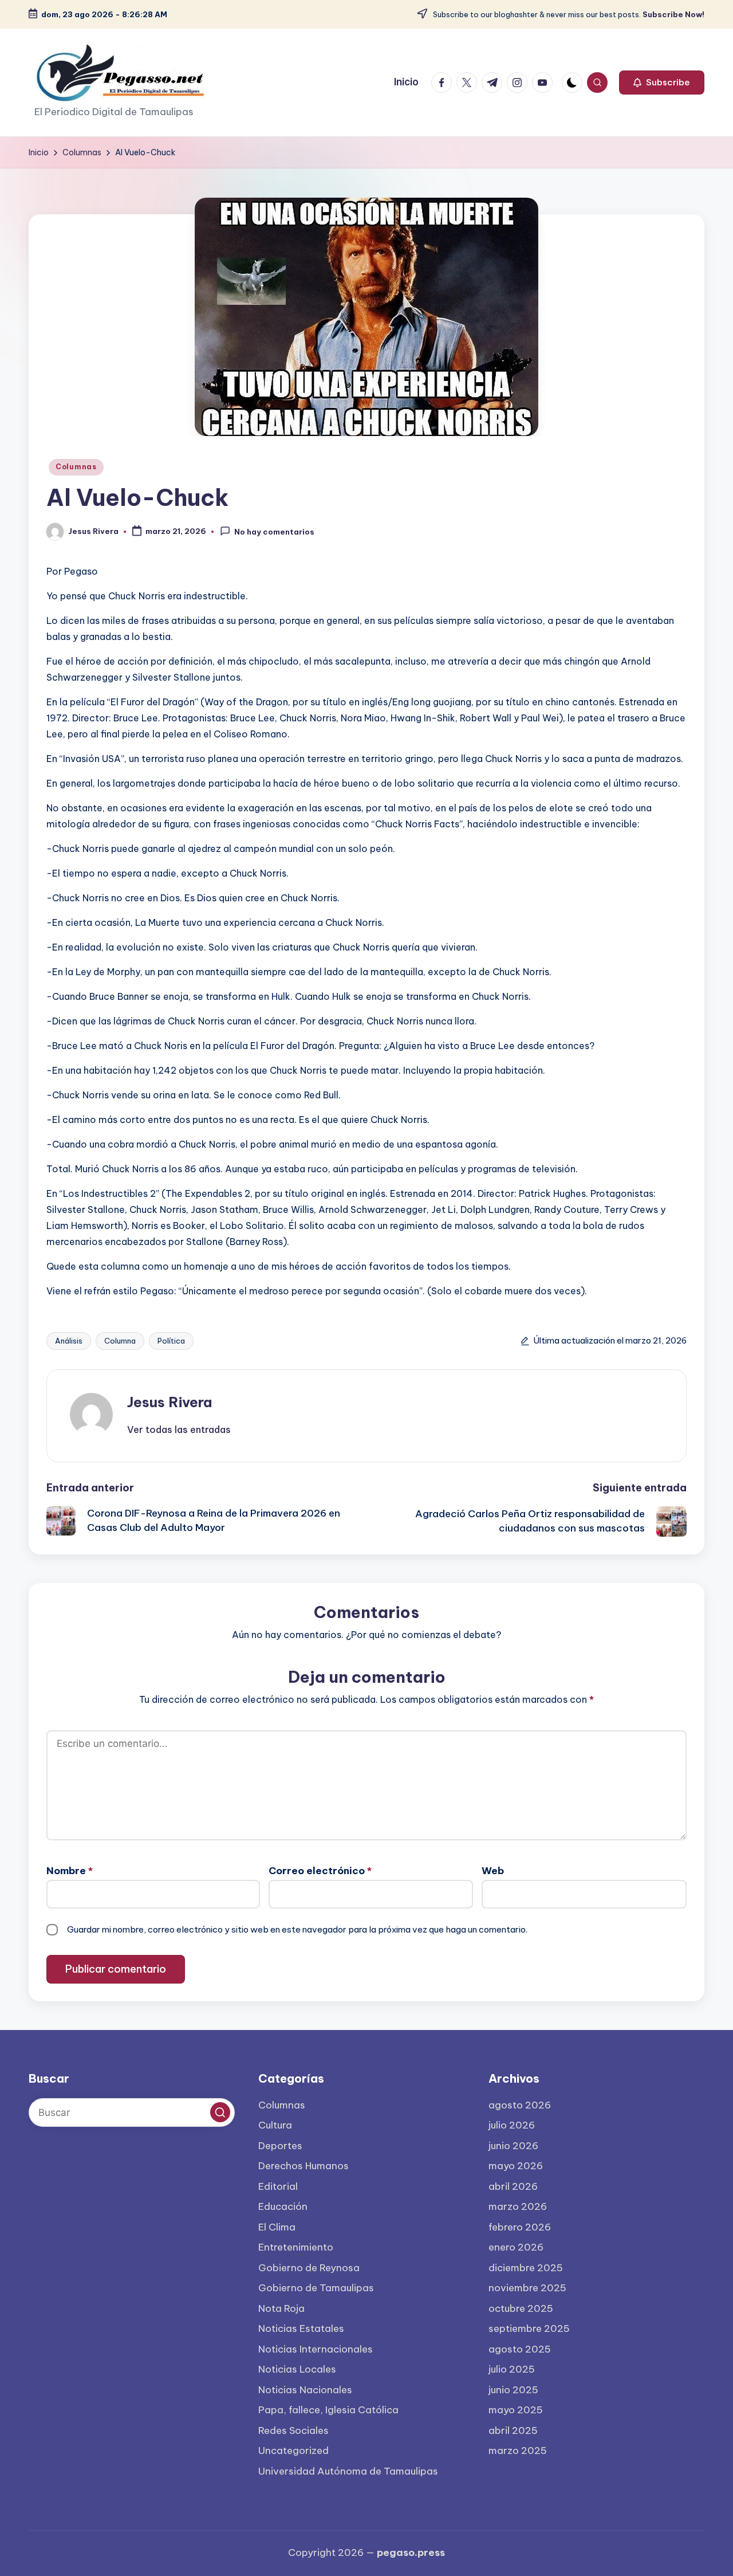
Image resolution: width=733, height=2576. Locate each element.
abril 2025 (513, 2430)
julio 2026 (512, 2125)
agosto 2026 (520, 2105)
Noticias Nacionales (305, 2390)
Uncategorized (293, 2451)
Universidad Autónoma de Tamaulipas (348, 2471)
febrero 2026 (520, 2227)
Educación (283, 2206)
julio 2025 (512, 2369)
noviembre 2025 (527, 2288)
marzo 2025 (518, 2451)
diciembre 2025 (526, 2268)
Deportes (280, 2146)
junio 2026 (513, 2146)
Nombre (70, 1871)
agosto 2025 (520, 2349)
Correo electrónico (320, 1871)
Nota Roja (281, 2308)
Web (493, 1871)
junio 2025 (513, 2390)
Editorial (278, 2186)
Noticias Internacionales (316, 2349)
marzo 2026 (518, 2206)
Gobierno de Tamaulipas (316, 2288)
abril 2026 (513, 2186)
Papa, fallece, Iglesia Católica (328, 2410)
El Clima (277, 2227)
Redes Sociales (293, 2430)
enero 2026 (516, 2247)
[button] (662, 83)
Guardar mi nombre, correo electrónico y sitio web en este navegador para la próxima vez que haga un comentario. (297, 1929)
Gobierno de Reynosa (309, 2268)
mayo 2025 (516, 2410)
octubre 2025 (521, 2308)
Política (171, 1341)
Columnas (76, 467)
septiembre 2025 (529, 2328)
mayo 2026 (516, 2166)
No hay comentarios (274, 532)
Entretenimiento (296, 2247)
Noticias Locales (297, 2369)
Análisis (69, 1341)
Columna (120, 1341)
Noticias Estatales (301, 2328)
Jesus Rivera (170, 1402)
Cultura (275, 2125)
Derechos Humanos (304, 2166)
